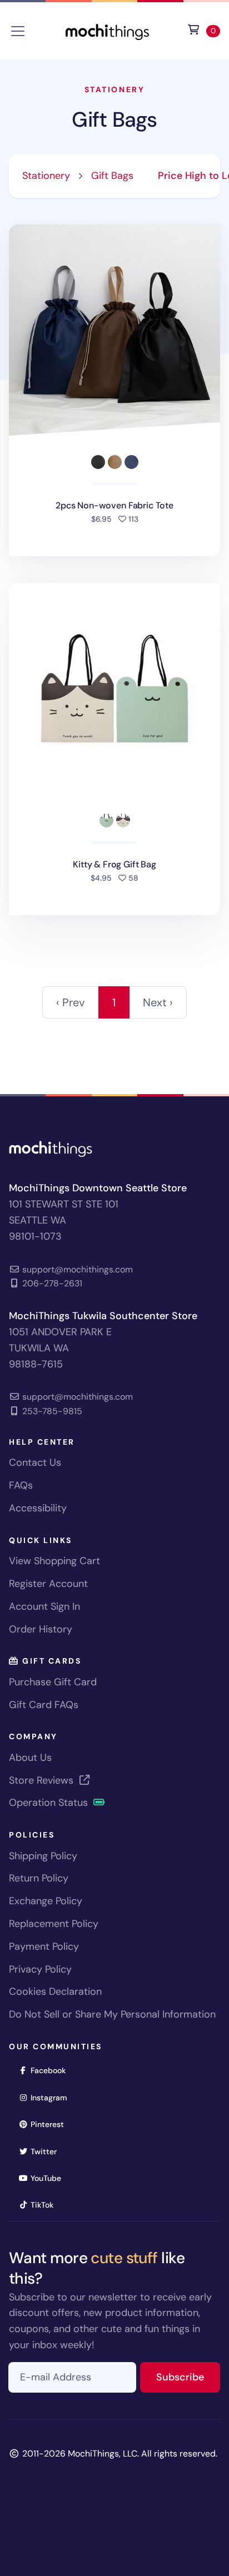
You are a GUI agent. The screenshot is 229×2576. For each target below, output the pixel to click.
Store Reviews (43, 1780)
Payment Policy (44, 1946)
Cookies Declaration (55, 1991)
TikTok (46, 2205)
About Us (30, 1758)
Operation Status (50, 1803)
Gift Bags (114, 120)
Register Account (48, 1584)
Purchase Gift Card (53, 1682)
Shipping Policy (43, 1856)
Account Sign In (44, 1606)
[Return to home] (107, 30)
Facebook (52, 2070)
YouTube (49, 2178)
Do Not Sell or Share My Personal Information (112, 2014)
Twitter (47, 2151)
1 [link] (114, 1002)
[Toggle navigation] (18, 31)
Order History (41, 1629)
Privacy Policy (40, 1969)
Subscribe (188, 2377)
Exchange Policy (46, 1901)
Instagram (53, 2097)
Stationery (114, 89)
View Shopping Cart (54, 1561)
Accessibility (38, 1508)
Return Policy (39, 1878)
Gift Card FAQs (44, 1705)
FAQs (21, 1485)
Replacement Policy (54, 1924)
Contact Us (35, 1462)
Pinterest (51, 2124)
